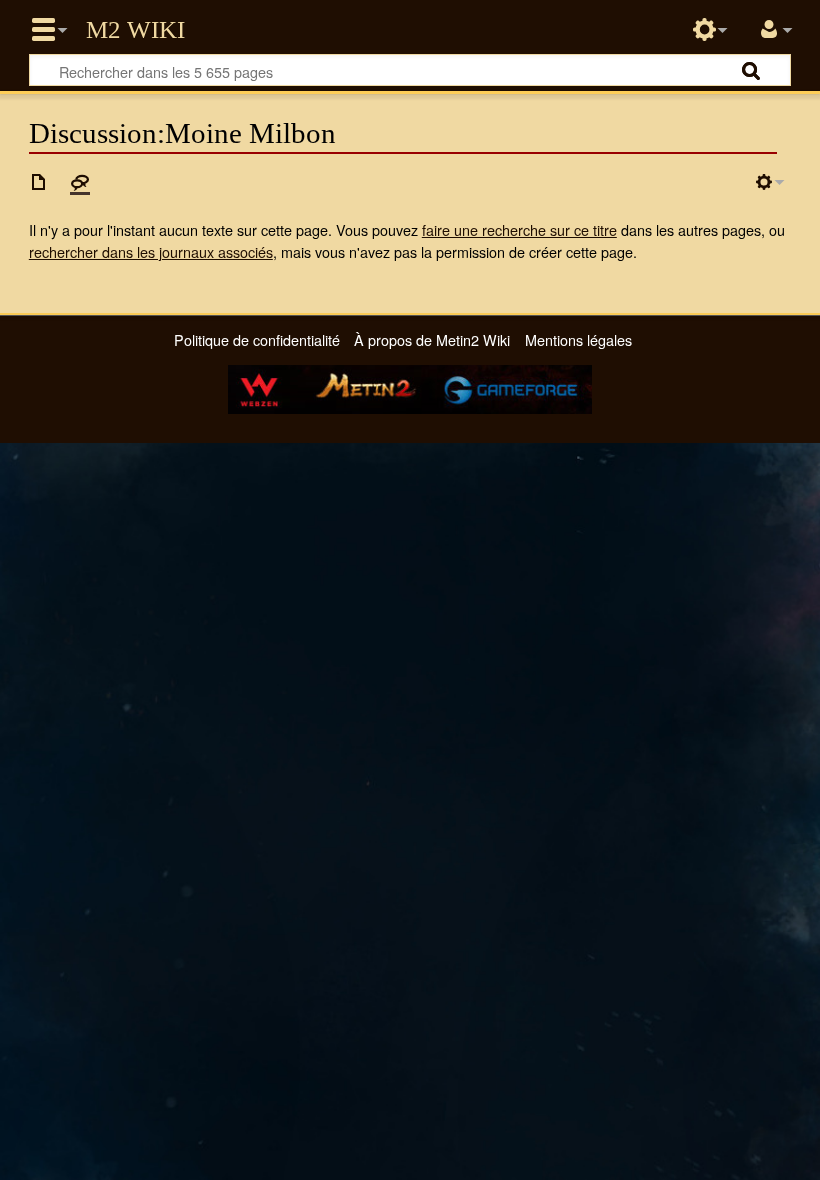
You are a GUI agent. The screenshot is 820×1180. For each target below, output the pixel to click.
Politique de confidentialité (257, 339)
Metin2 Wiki (135, 30)
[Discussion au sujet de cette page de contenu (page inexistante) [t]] (80, 182)
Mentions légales (578, 339)
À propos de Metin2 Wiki (432, 339)
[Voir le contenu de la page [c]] (39, 182)
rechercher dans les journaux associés (151, 251)
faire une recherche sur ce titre (519, 229)
